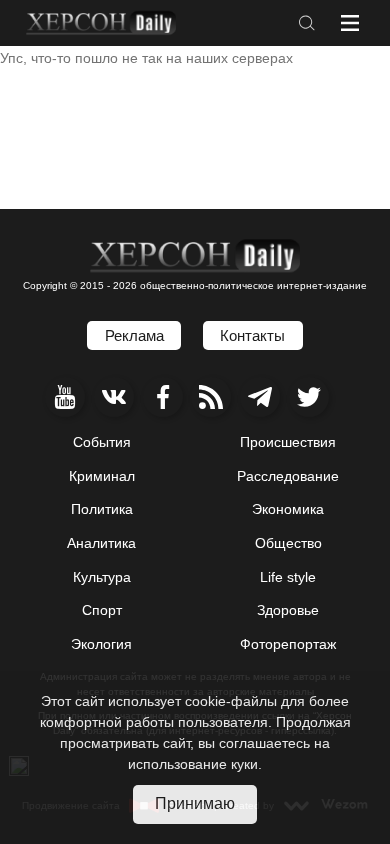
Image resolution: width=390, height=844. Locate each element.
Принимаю (195, 803)
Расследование (288, 476)
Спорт (102, 610)
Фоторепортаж (288, 644)
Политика (102, 509)
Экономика (288, 509)
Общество (288, 543)
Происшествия (288, 442)
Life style (288, 577)
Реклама (134, 335)
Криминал (102, 476)
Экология (101, 644)
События (102, 442)
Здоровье (288, 610)
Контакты (252, 335)
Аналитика (101, 543)
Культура (102, 577)
